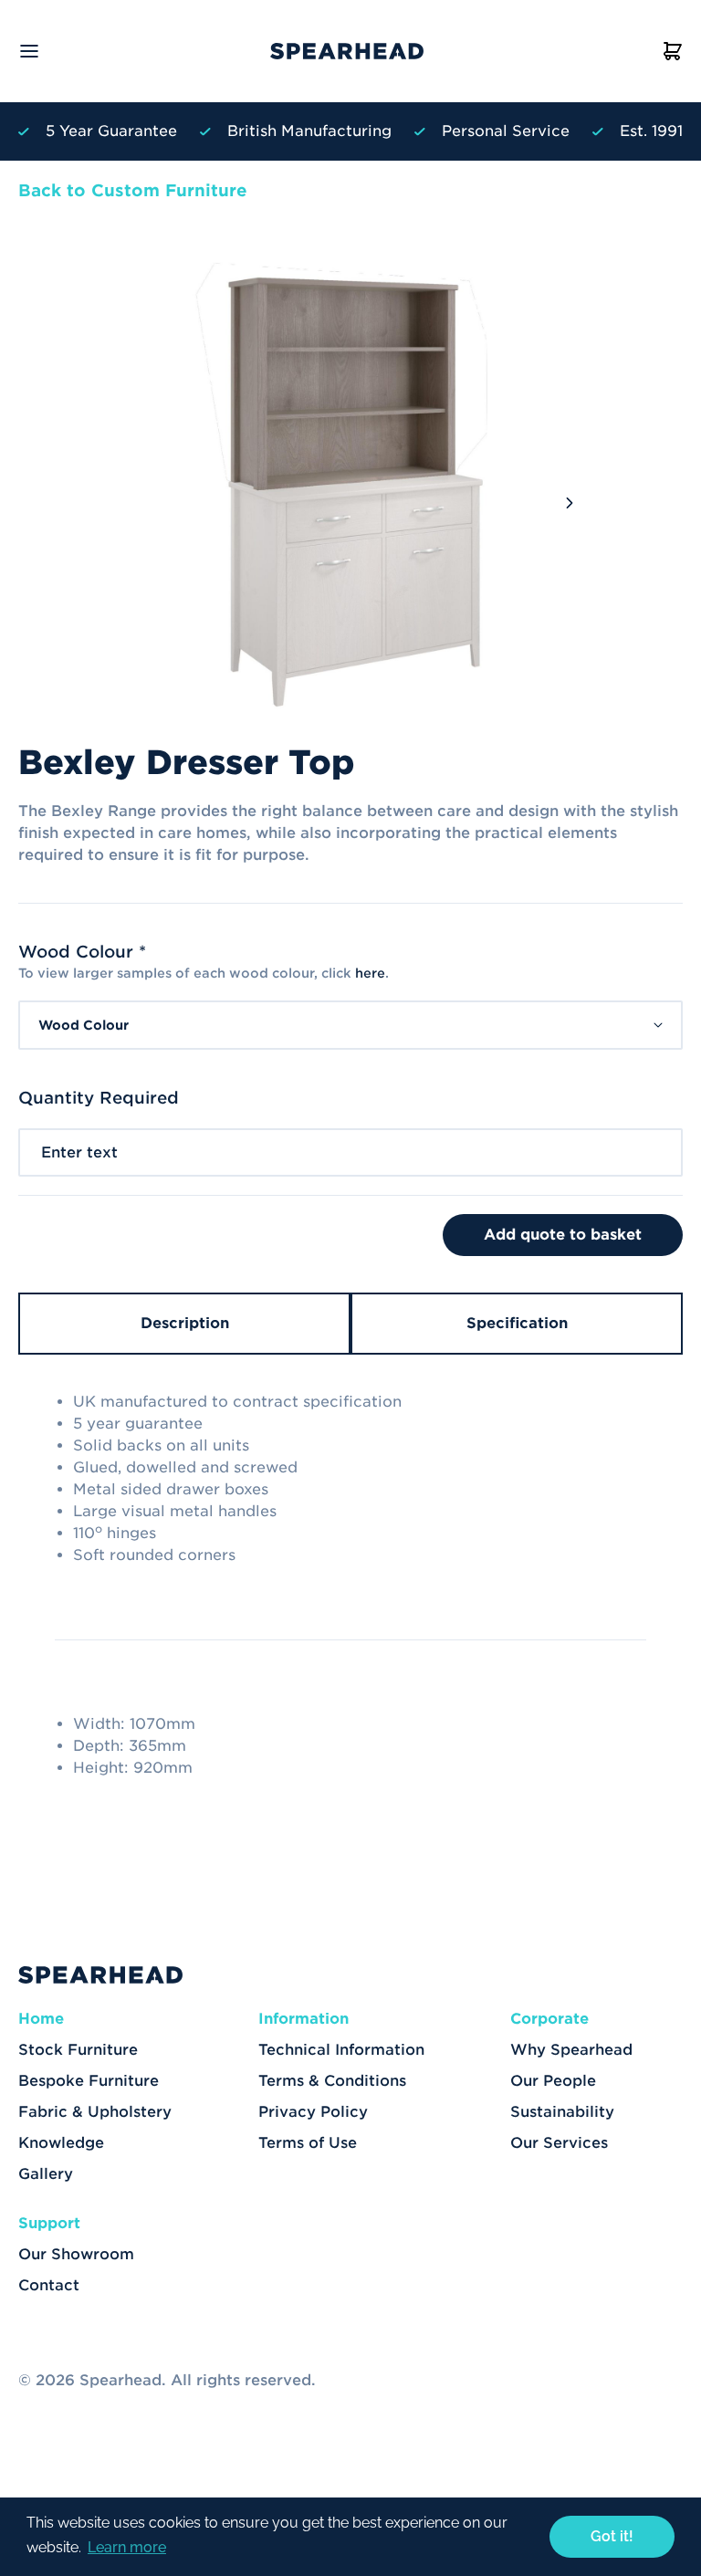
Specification (517, 1323)
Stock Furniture (78, 2050)
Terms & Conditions (332, 2081)
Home (41, 2019)
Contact (49, 2285)
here (370, 973)
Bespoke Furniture (89, 2081)
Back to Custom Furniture (133, 190)
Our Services (559, 2143)
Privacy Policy (313, 2112)
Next (570, 503)
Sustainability (562, 2112)
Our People (553, 2081)
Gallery (46, 2174)
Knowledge (61, 2143)
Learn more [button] (127, 2547)
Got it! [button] (612, 2536)
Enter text (79, 1152)
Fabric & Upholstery (95, 2112)
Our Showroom (76, 2254)
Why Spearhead (571, 2050)
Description (185, 1323)
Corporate (549, 2019)
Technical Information (341, 2050)
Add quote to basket (563, 1235)
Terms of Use (308, 2143)
